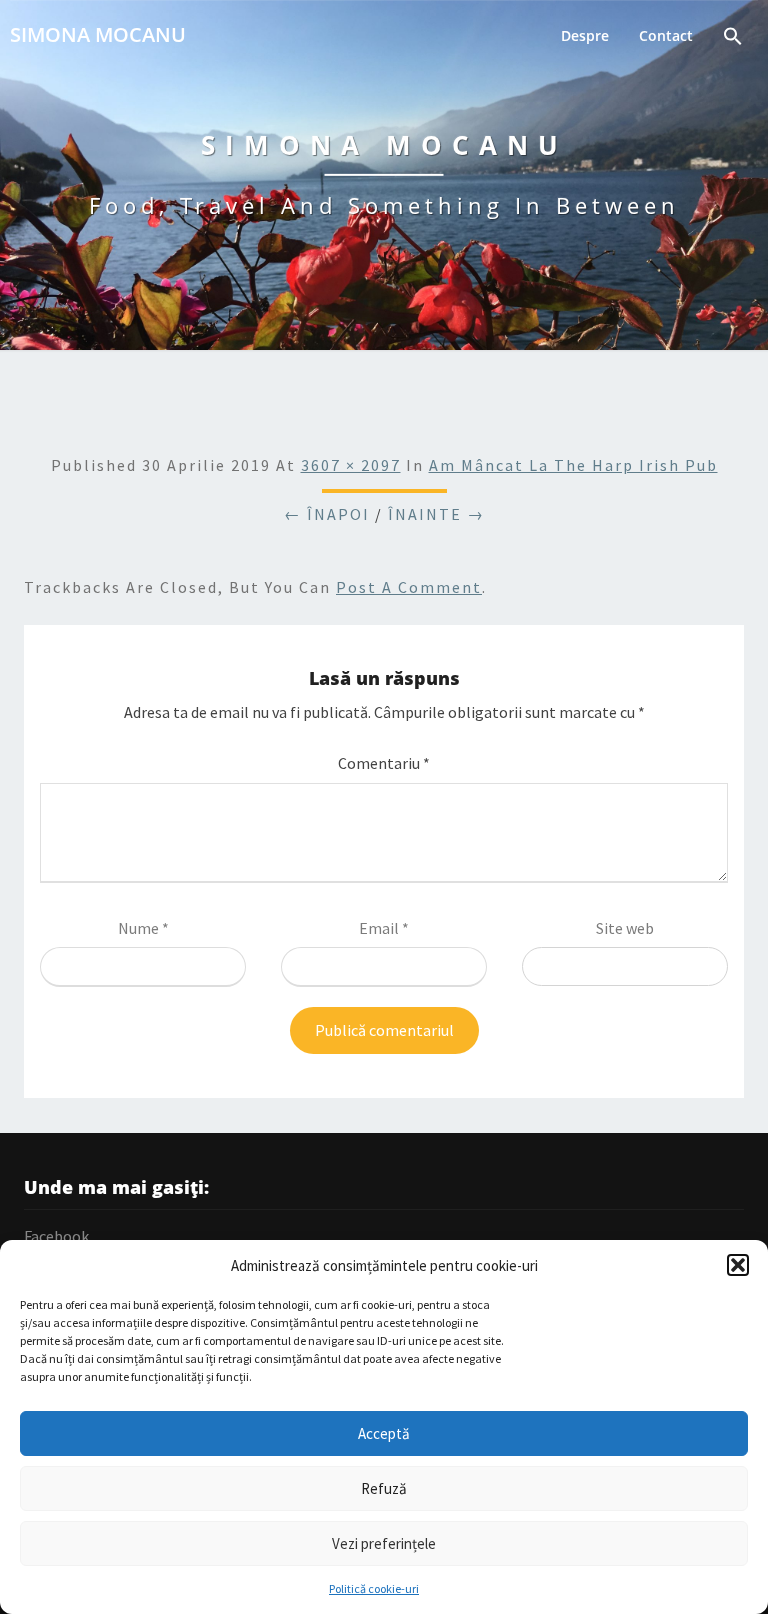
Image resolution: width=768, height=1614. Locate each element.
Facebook (56, 1236)
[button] (738, 1265)
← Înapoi (327, 514)
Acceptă (384, 1433)
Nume (143, 928)
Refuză (384, 1488)
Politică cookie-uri (374, 1588)
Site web (625, 928)
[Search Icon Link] (733, 38)
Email (384, 928)
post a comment (409, 587)
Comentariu (384, 763)
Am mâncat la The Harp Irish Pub (573, 465)
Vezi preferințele (384, 1543)
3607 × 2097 (351, 465)
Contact (666, 35)
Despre (585, 35)
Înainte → (436, 514)
